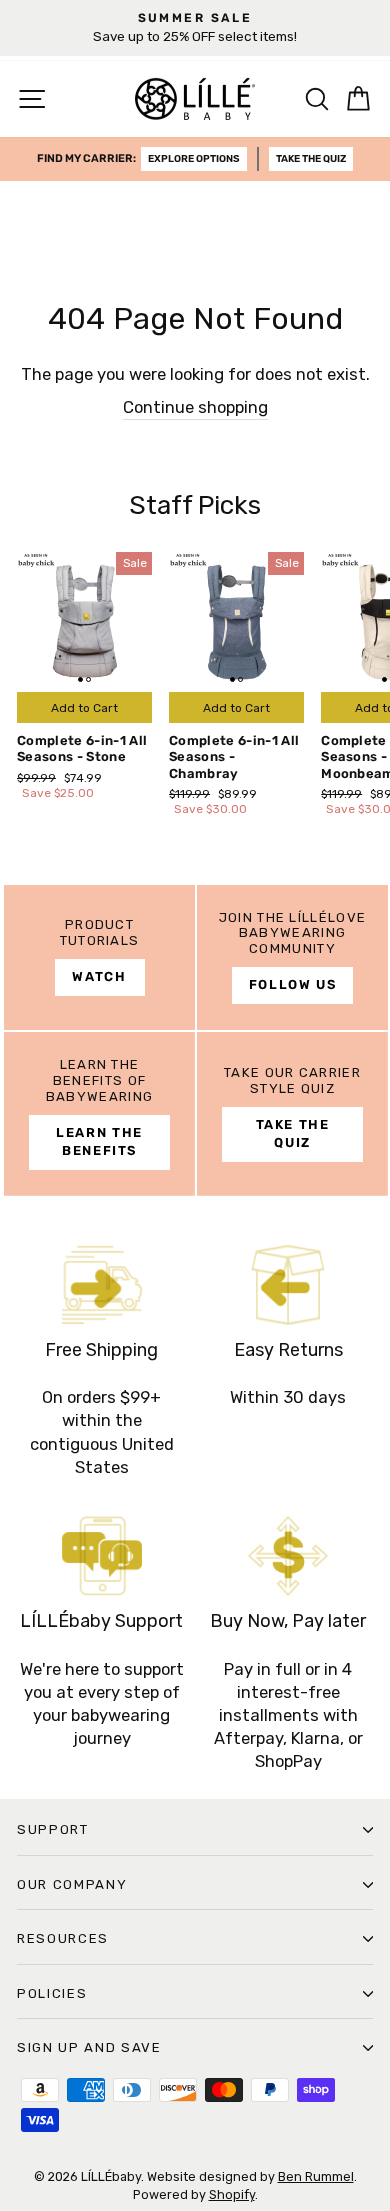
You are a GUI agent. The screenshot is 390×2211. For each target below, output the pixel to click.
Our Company (72, 1884)
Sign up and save (89, 2047)
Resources (63, 1938)
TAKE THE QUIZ (311, 159)
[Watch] (99, 958)
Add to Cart (84, 708)
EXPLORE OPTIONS (194, 159)
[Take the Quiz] (292, 1114)
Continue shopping (195, 407)
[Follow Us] (292, 958)
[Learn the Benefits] (99, 1114)
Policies (52, 1993)
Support (53, 1829)
